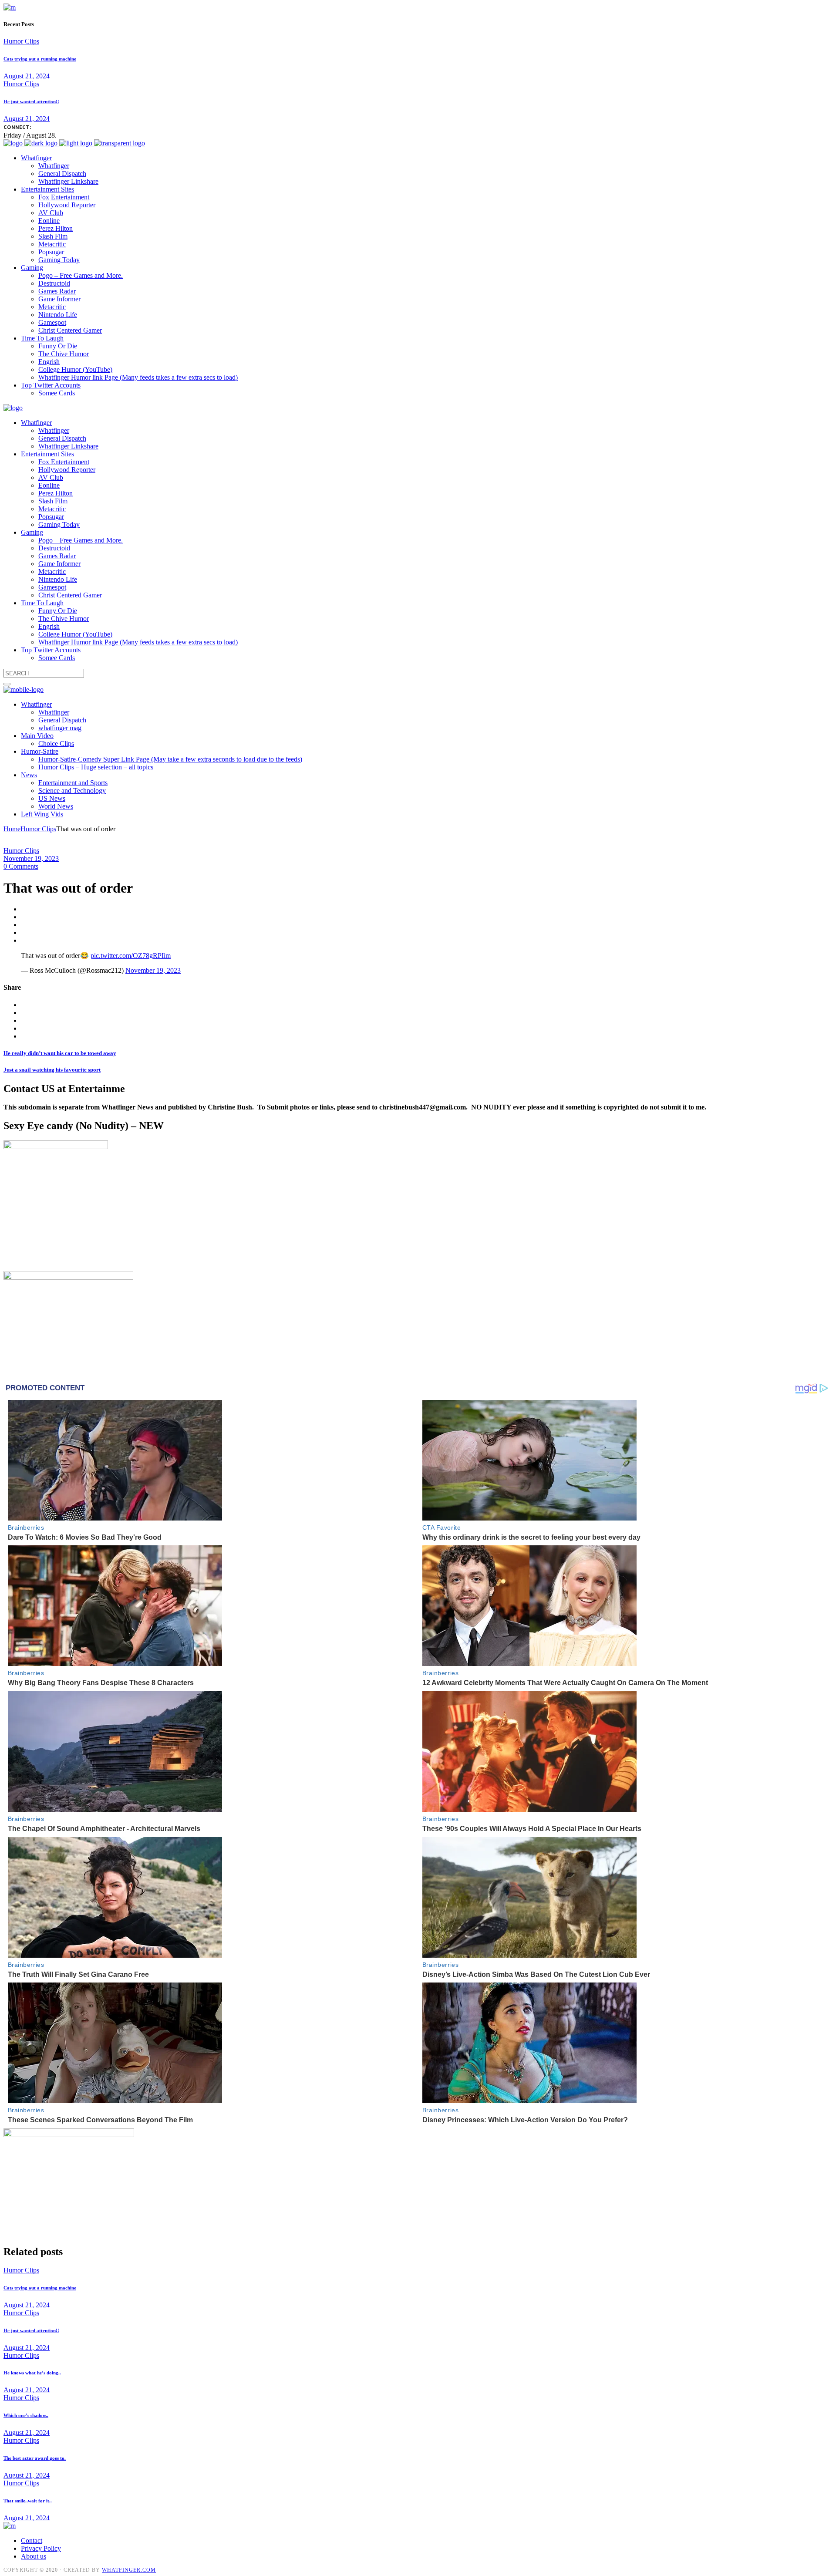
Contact (32, 2541)
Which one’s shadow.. (26, 2415)
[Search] (7, 684)
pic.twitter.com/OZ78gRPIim (131, 956)
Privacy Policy (41, 2548)
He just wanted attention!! (31, 101)
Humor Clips (21, 41)
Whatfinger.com (129, 2570)
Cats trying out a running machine (40, 59)
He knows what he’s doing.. (32, 2373)
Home (12, 829)
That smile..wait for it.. (28, 2501)
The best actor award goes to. (35, 2458)
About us (34, 2556)
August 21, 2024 (27, 76)
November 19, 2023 (31, 858)
